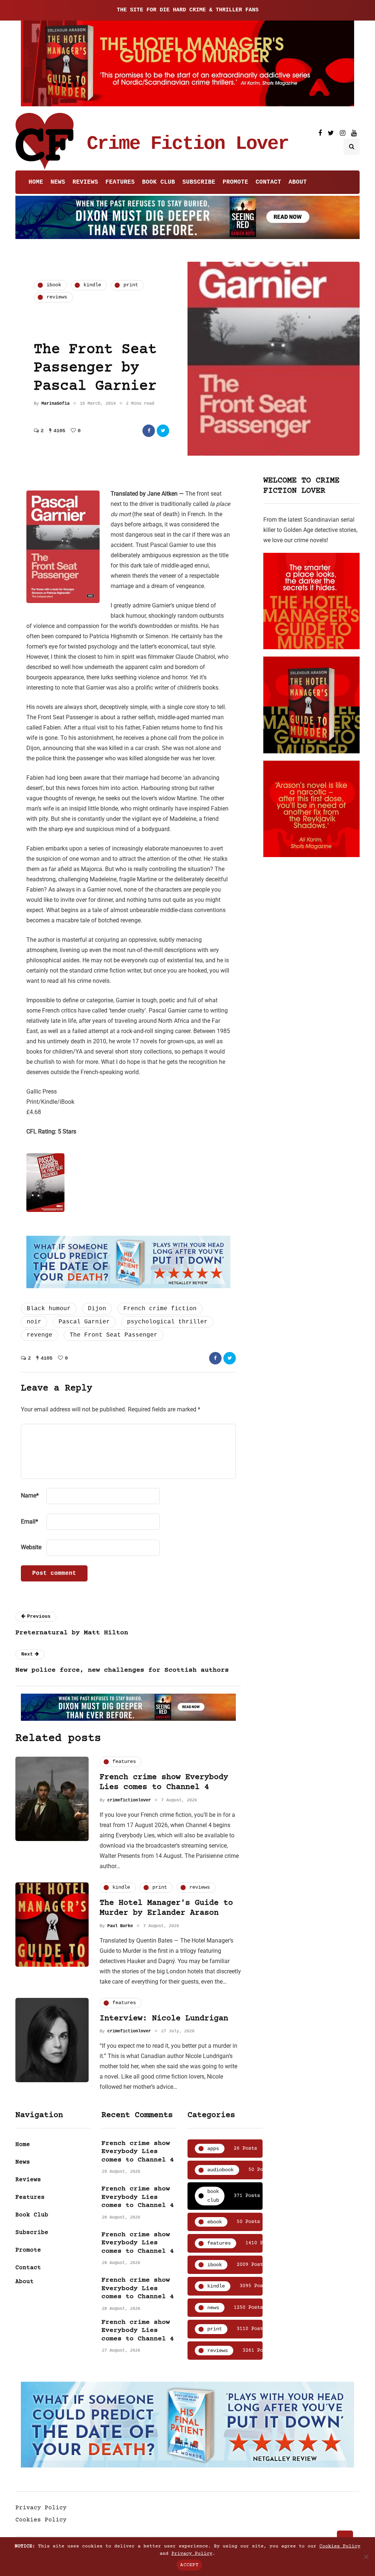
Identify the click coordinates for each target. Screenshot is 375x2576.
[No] (366, 2557)
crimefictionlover (129, 1800)
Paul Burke (120, 1926)
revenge (40, 1335)
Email (29, 1522)
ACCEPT (189, 2565)
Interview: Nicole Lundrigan (164, 2019)
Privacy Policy (41, 2508)
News (58, 182)
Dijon (97, 1309)
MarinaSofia (55, 404)
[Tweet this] (163, 431)
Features (120, 182)
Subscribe (199, 182)
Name (30, 1495)
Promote (235, 182)
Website (31, 1547)
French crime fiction (160, 1309)
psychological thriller (167, 1322)
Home (36, 182)
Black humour (49, 1309)
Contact (268, 182)
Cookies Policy (41, 2520)
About (298, 182)
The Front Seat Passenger (114, 1335)
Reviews (85, 182)
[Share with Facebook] (149, 431)
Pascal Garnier (84, 1322)
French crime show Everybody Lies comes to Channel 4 (138, 2152)
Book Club (159, 182)
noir (34, 1322)
